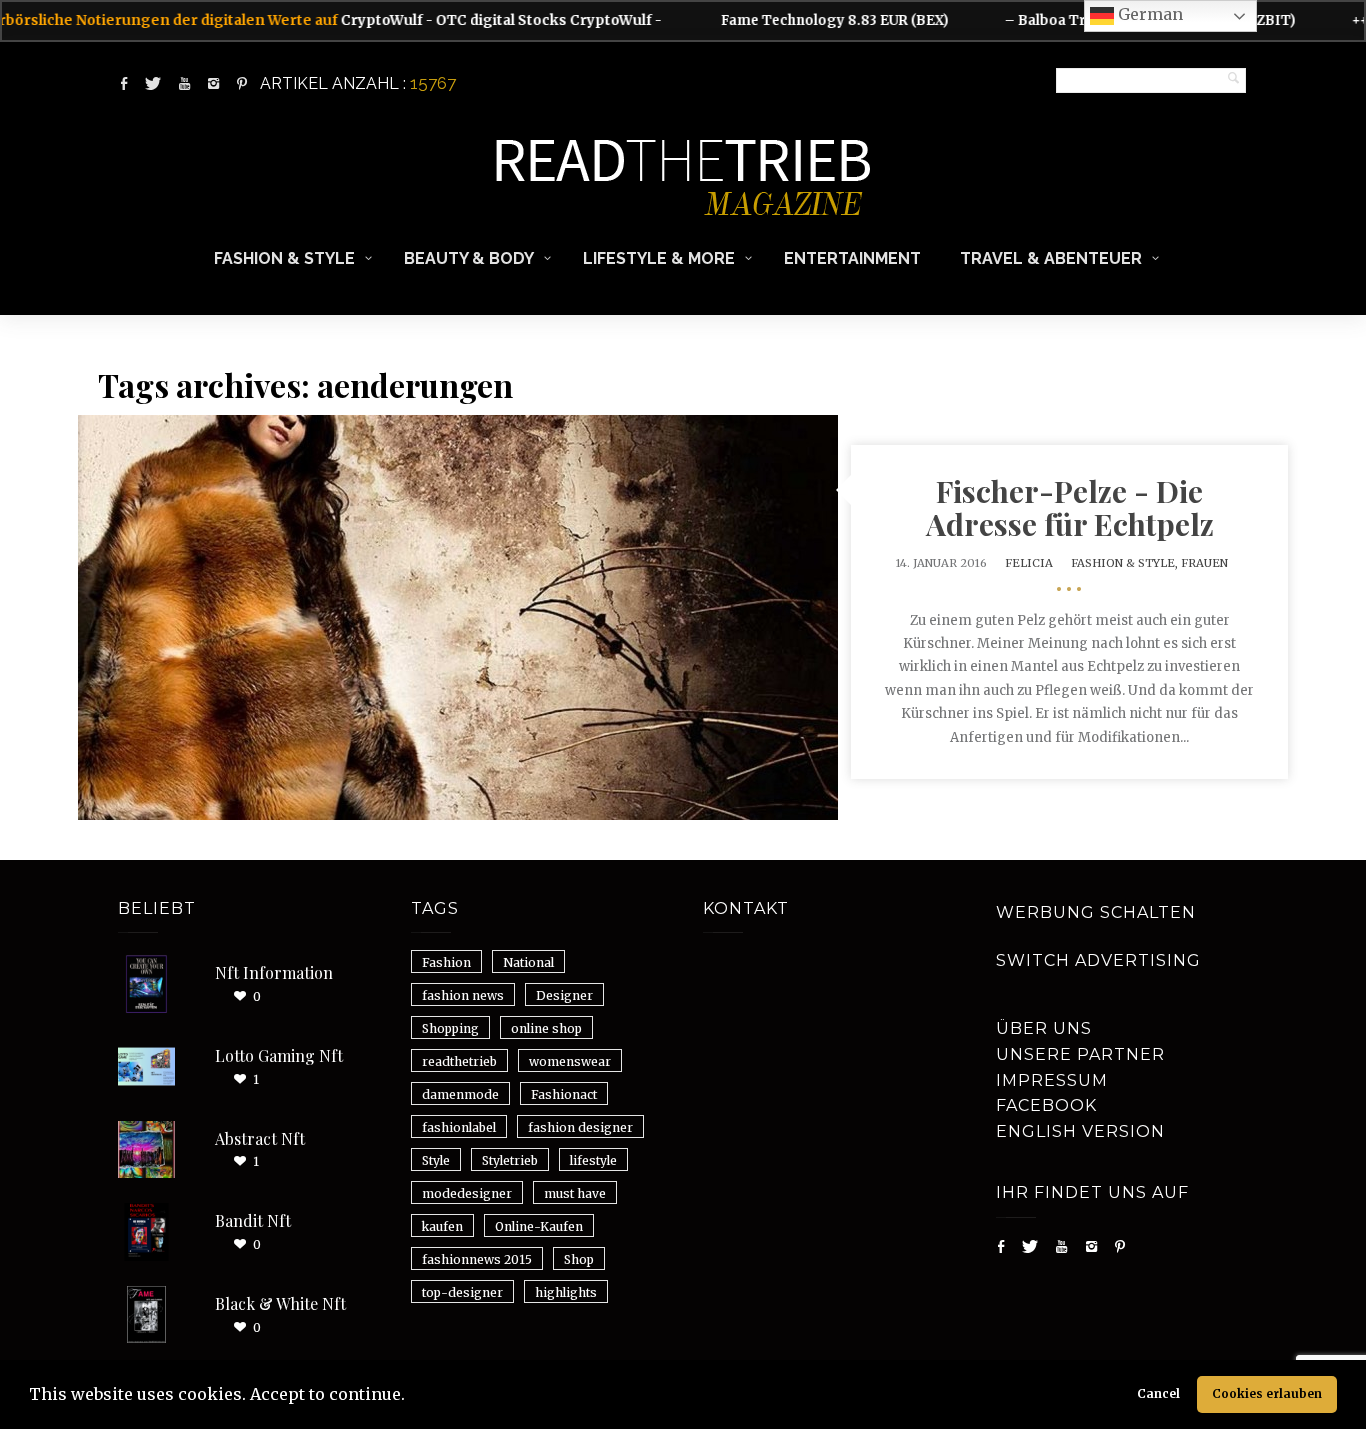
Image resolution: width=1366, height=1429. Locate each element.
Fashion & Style (284, 258)
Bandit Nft (253, 1220)
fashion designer (580, 1127)
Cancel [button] (1158, 1393)
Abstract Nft (260, 1138)
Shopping (450, 1028)
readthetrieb (459, 1061)
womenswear (570, 1061)
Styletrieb (510, 1160)
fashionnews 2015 (477, 1259)
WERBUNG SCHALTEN (1096, 912)
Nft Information (274, 972)
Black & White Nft (280, 1303)
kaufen (442, 1226)
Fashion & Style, (1126, 563)
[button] (412, 1397)
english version (1080, 1131)
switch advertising (1098, 960)
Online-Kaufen (539, 1226)
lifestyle (593, 1160)
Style (436, 1160)
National (528, 962)
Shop (579, 1259)
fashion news (463, 995)
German (1148, 14)
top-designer (462, 1292)
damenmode (460, 1094)
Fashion (446, 962)
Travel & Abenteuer (1051, 258)
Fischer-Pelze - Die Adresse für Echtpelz (1070, 507)
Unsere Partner (1080, 1054)
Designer (564, 995)
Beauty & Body (469, 258)
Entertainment (852, 258)
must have (575, 1193)
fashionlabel (459, 1127)
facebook (1046, 1105)
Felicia (1029, 563)
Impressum (1052, 1080)
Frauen (1204, 563)
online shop (546, 1028)
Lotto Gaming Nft (279, 1055)
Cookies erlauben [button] (1267, 1393)
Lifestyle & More (659, 258)
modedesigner (467, 1193)
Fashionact (564, 1094)
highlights (566, 1292)
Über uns (1044, 1028)
